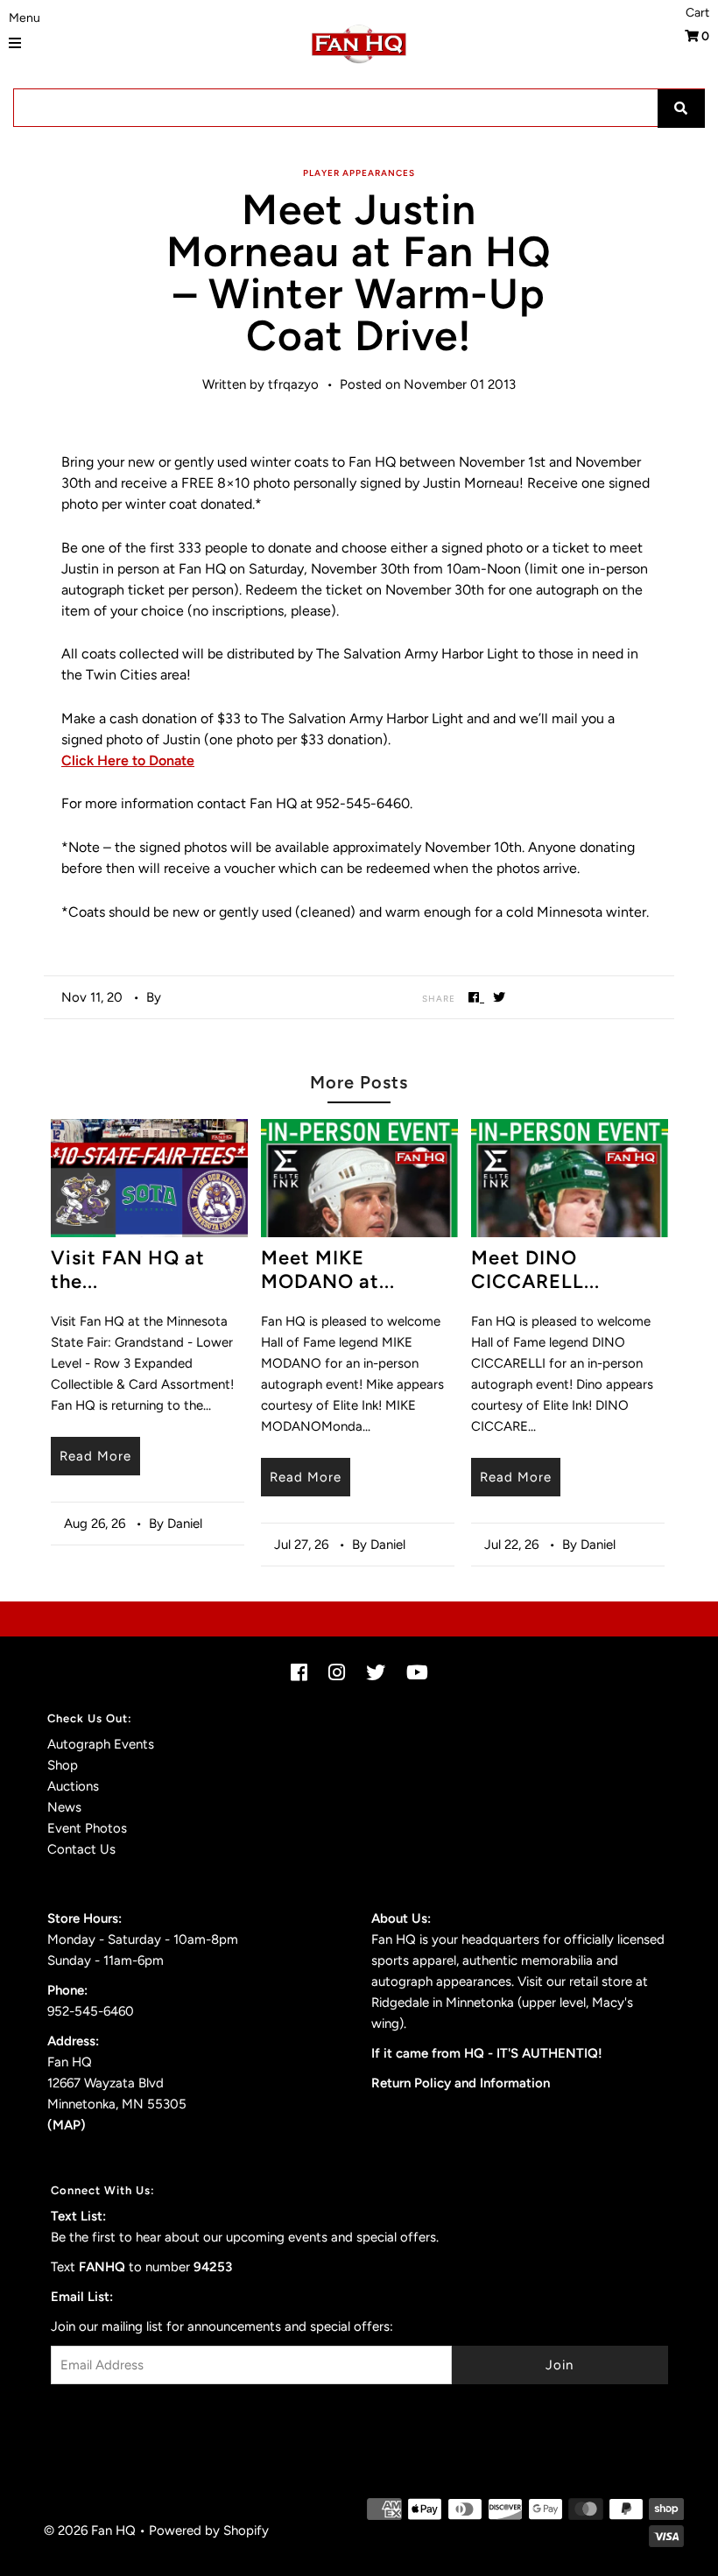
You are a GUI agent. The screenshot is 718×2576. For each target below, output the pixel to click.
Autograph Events (101, 1744)
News (64, 1807)
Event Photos (87, 1828)
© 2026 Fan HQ (90, 2530)
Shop (63, 1765)
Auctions (73, 1786)
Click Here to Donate (128, 760)
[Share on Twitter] (500, 997)
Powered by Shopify (209, 2530)
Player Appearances (359, 173)
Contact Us (81, 1849)
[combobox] (359, 108)
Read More (95, 1456)
